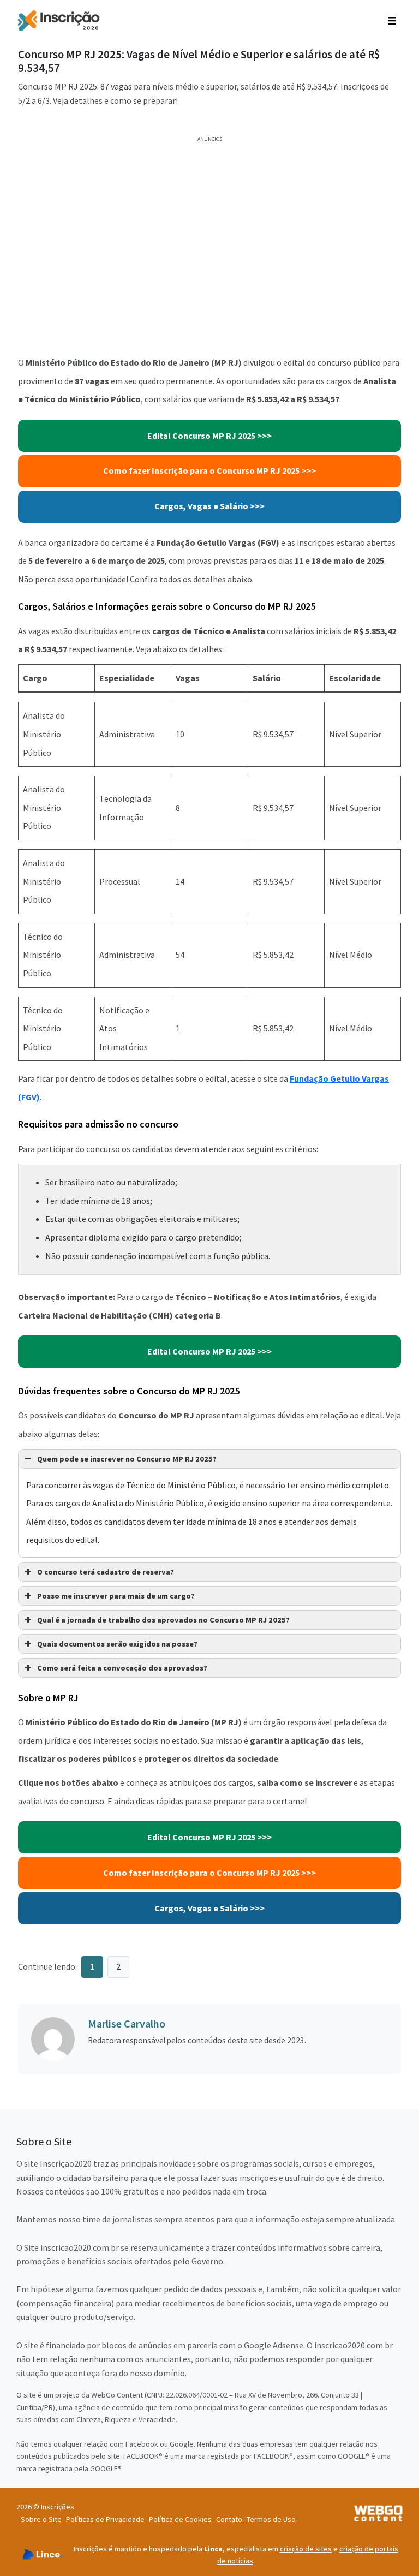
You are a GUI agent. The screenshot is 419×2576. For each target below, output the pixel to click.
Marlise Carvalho (127, 2023)
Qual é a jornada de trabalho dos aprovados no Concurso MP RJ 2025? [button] (163, 1620)
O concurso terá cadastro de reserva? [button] (106, 1572)
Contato (229, 2519)
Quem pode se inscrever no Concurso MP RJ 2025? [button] (127, 1459)
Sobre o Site (41, 2519)
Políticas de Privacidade (105, 2519)
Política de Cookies (180, 2519)
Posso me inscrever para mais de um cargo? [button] (116, 1596)
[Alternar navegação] (392, 20)
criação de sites (306, 2549)
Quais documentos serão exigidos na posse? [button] (117, 1644)
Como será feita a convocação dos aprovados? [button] (122, 1668)
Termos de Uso (271, 2519)
